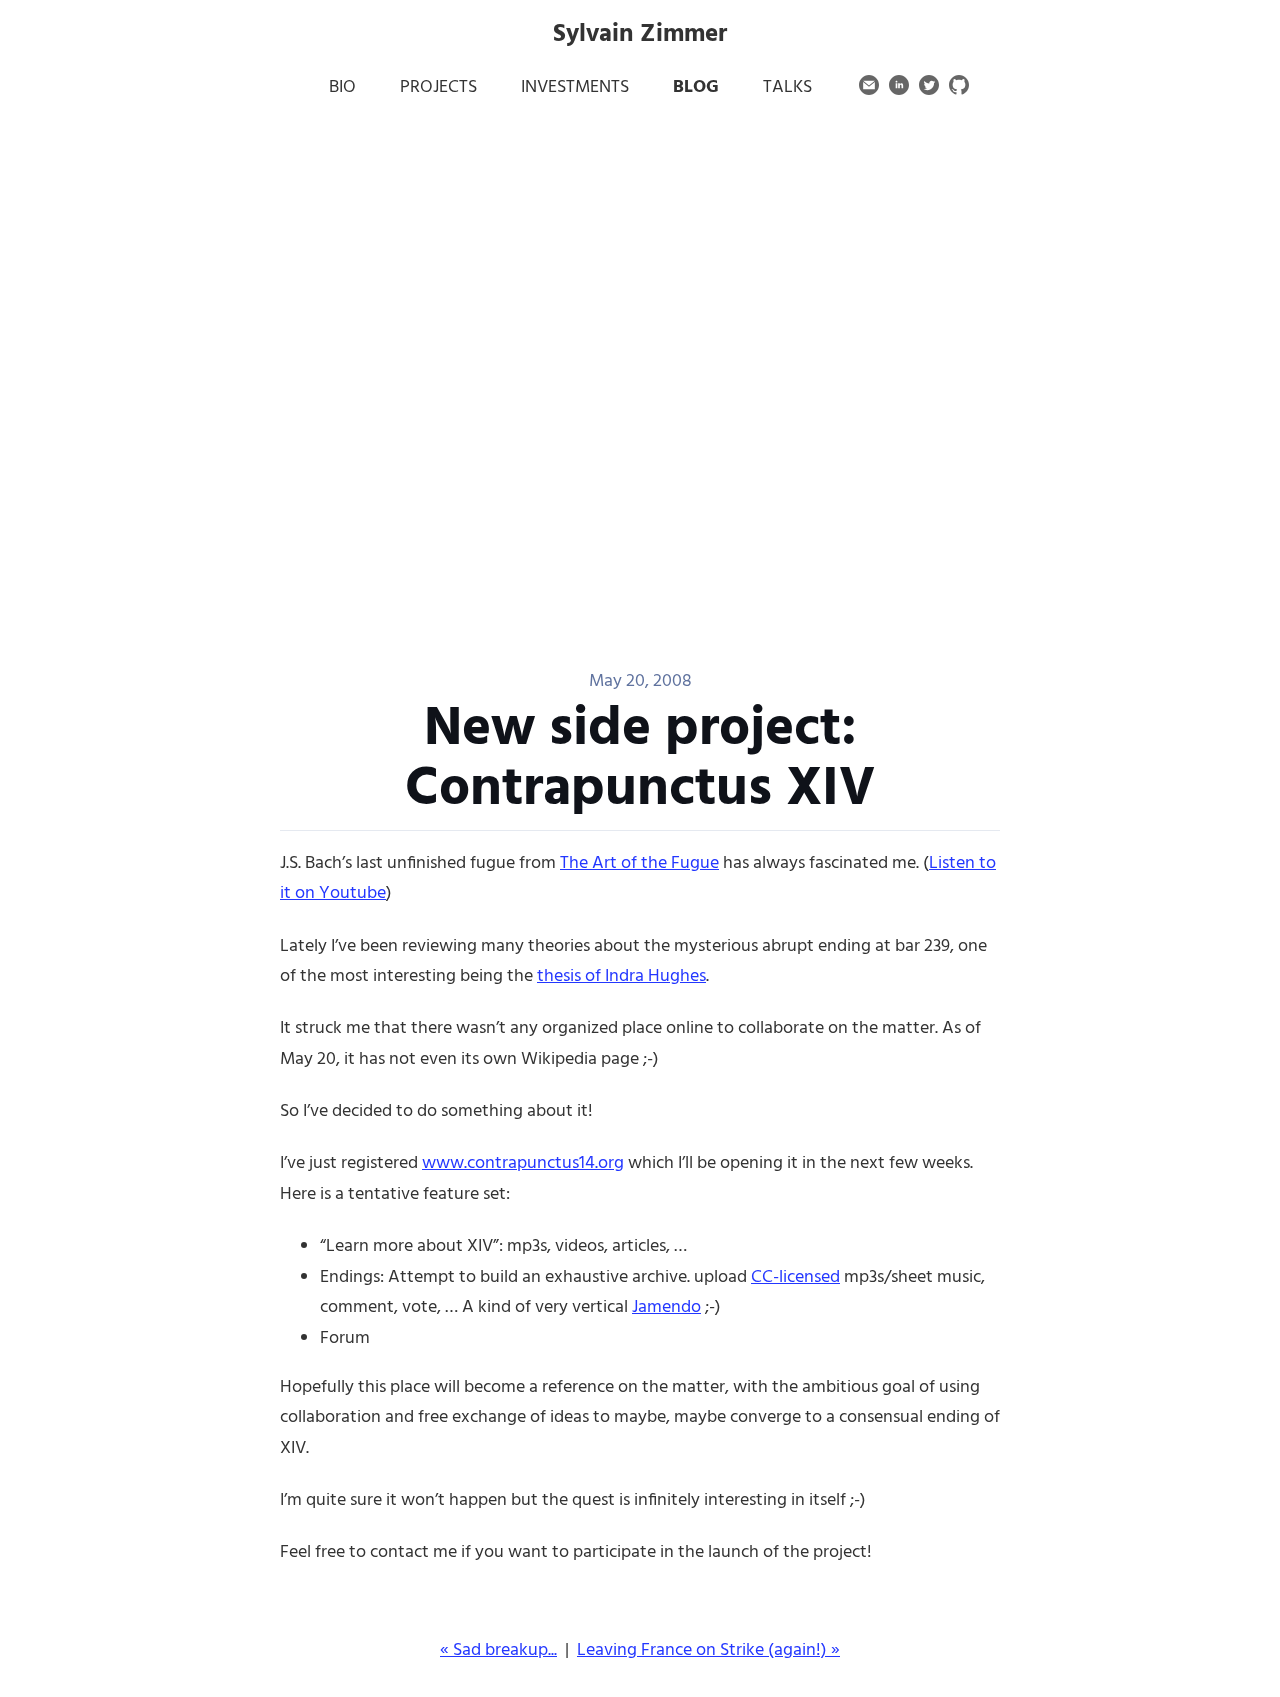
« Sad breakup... (498, 1650)
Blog (696, 88)
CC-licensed (795, 1277)
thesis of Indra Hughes (621, 976)
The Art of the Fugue (639, 863)
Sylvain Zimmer (640, 35)
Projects (438, 88)
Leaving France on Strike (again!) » (708, 1650)
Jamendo (666, 1307)
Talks (787, 88)
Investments (575, 88)
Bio (342, 88)
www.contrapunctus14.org (523, 1163)
